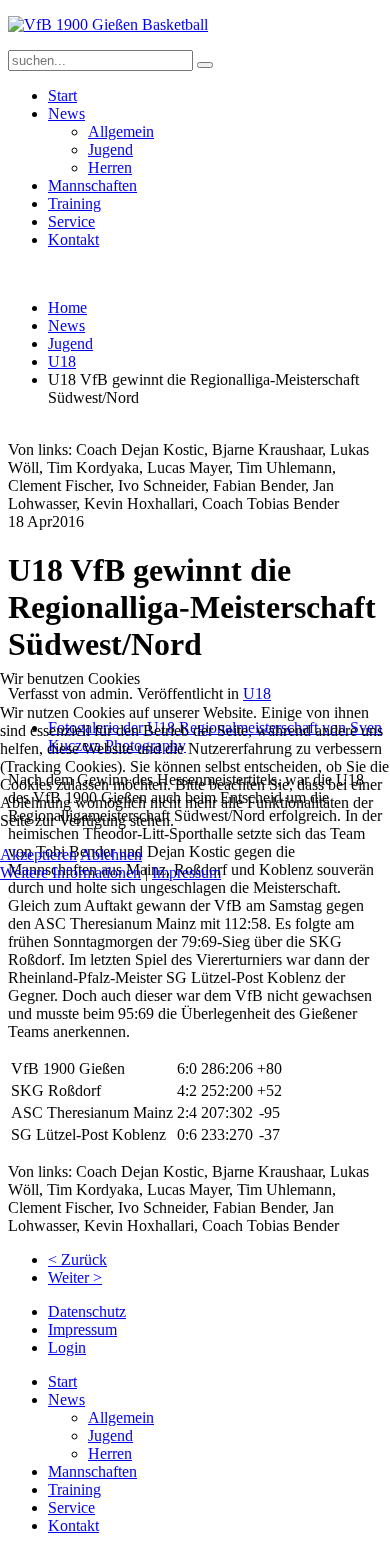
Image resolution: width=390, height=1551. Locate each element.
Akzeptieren (38, 854)
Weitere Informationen (70, 872)
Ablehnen (111, 854)
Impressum (186, 872)
